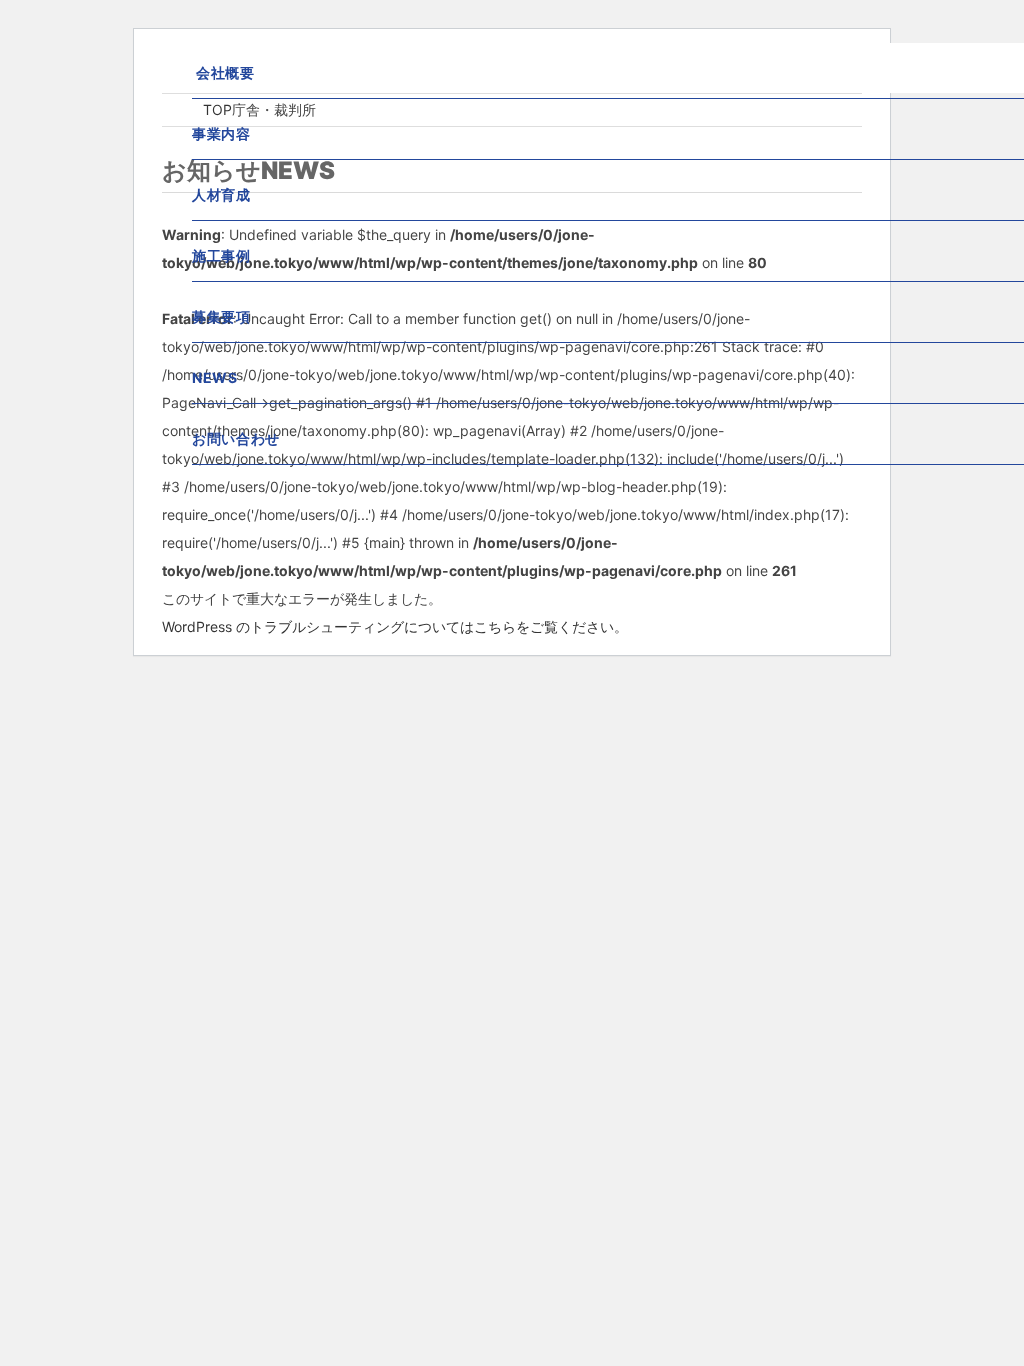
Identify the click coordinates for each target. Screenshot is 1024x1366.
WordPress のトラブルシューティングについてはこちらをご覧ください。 (395, 626)
